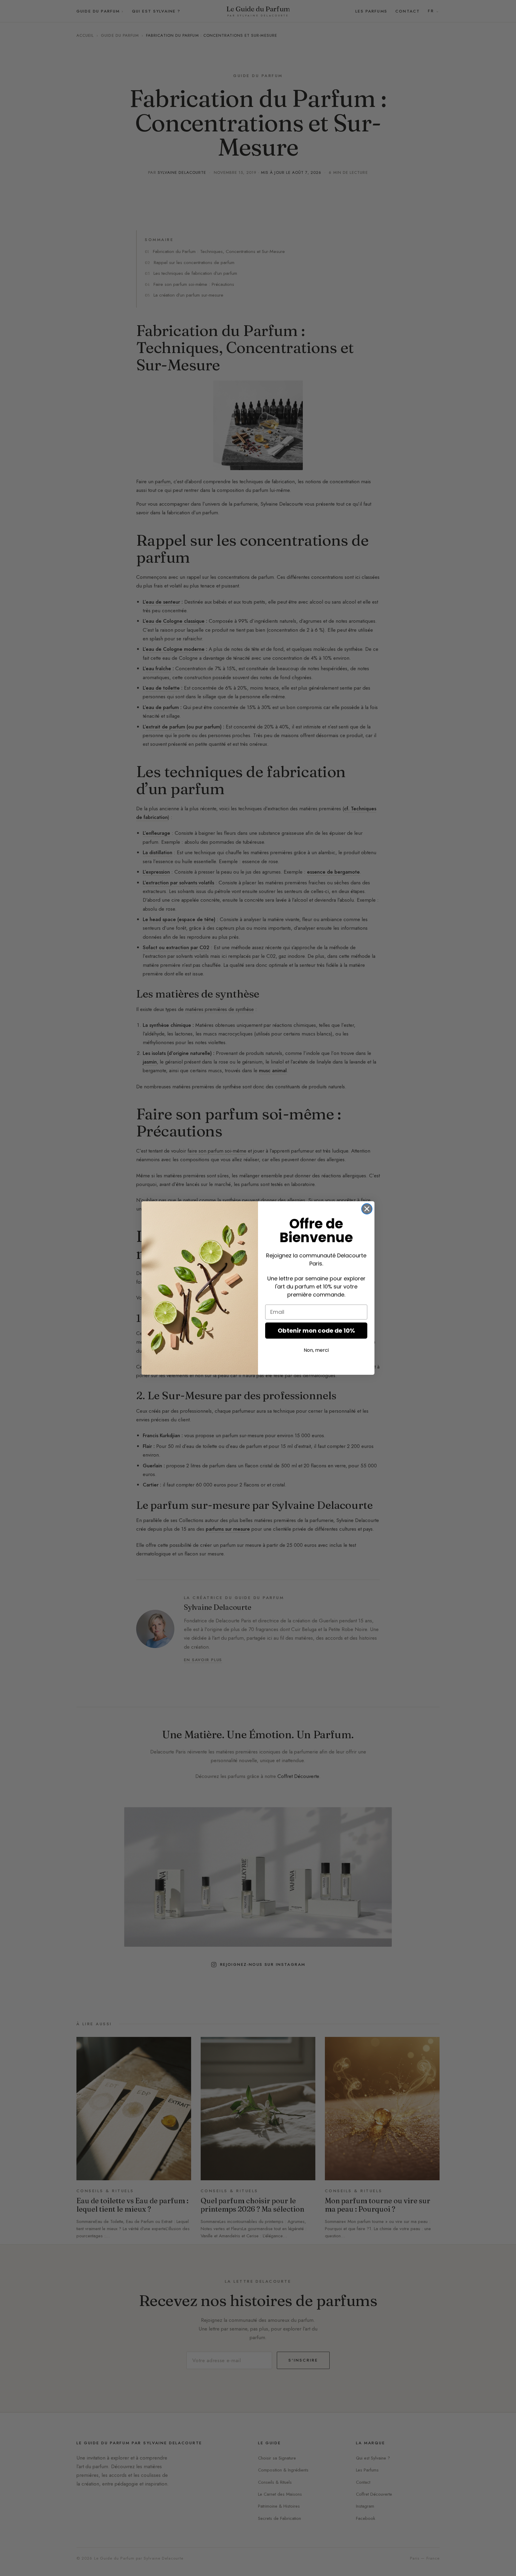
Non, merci (316, 1350)
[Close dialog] (367, 1209)
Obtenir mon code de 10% (316, 1331)
